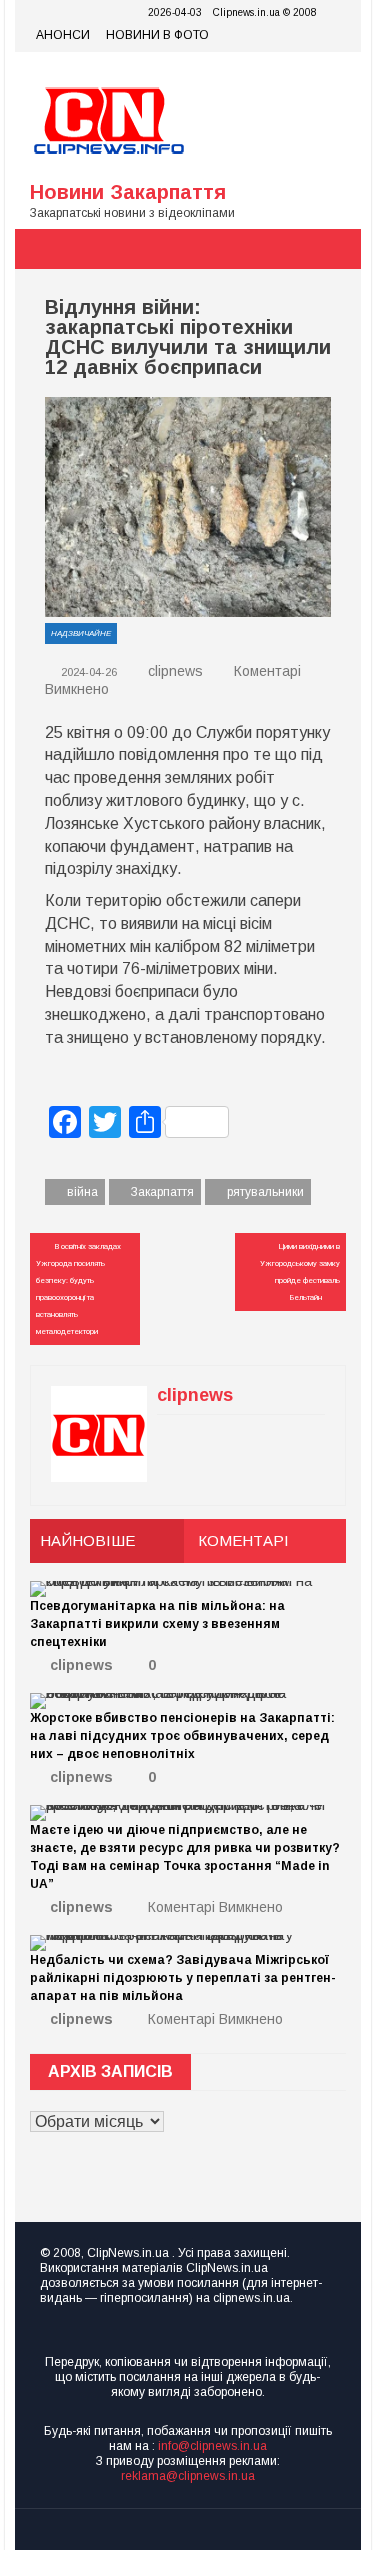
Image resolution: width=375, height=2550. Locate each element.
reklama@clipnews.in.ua (188, 2476)
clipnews (175, 671)
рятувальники (265, 1192)
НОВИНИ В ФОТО (157, 35)
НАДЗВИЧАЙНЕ (81, 633)
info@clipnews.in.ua (212, 2446)
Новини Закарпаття (128, 192)
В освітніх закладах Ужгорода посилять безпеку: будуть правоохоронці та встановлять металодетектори (78, 1289)
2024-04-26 (87, 672)
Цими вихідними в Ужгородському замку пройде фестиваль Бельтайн (300, 1272)
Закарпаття (162, 1192)
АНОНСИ (63, 35)
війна (82, 1192)
